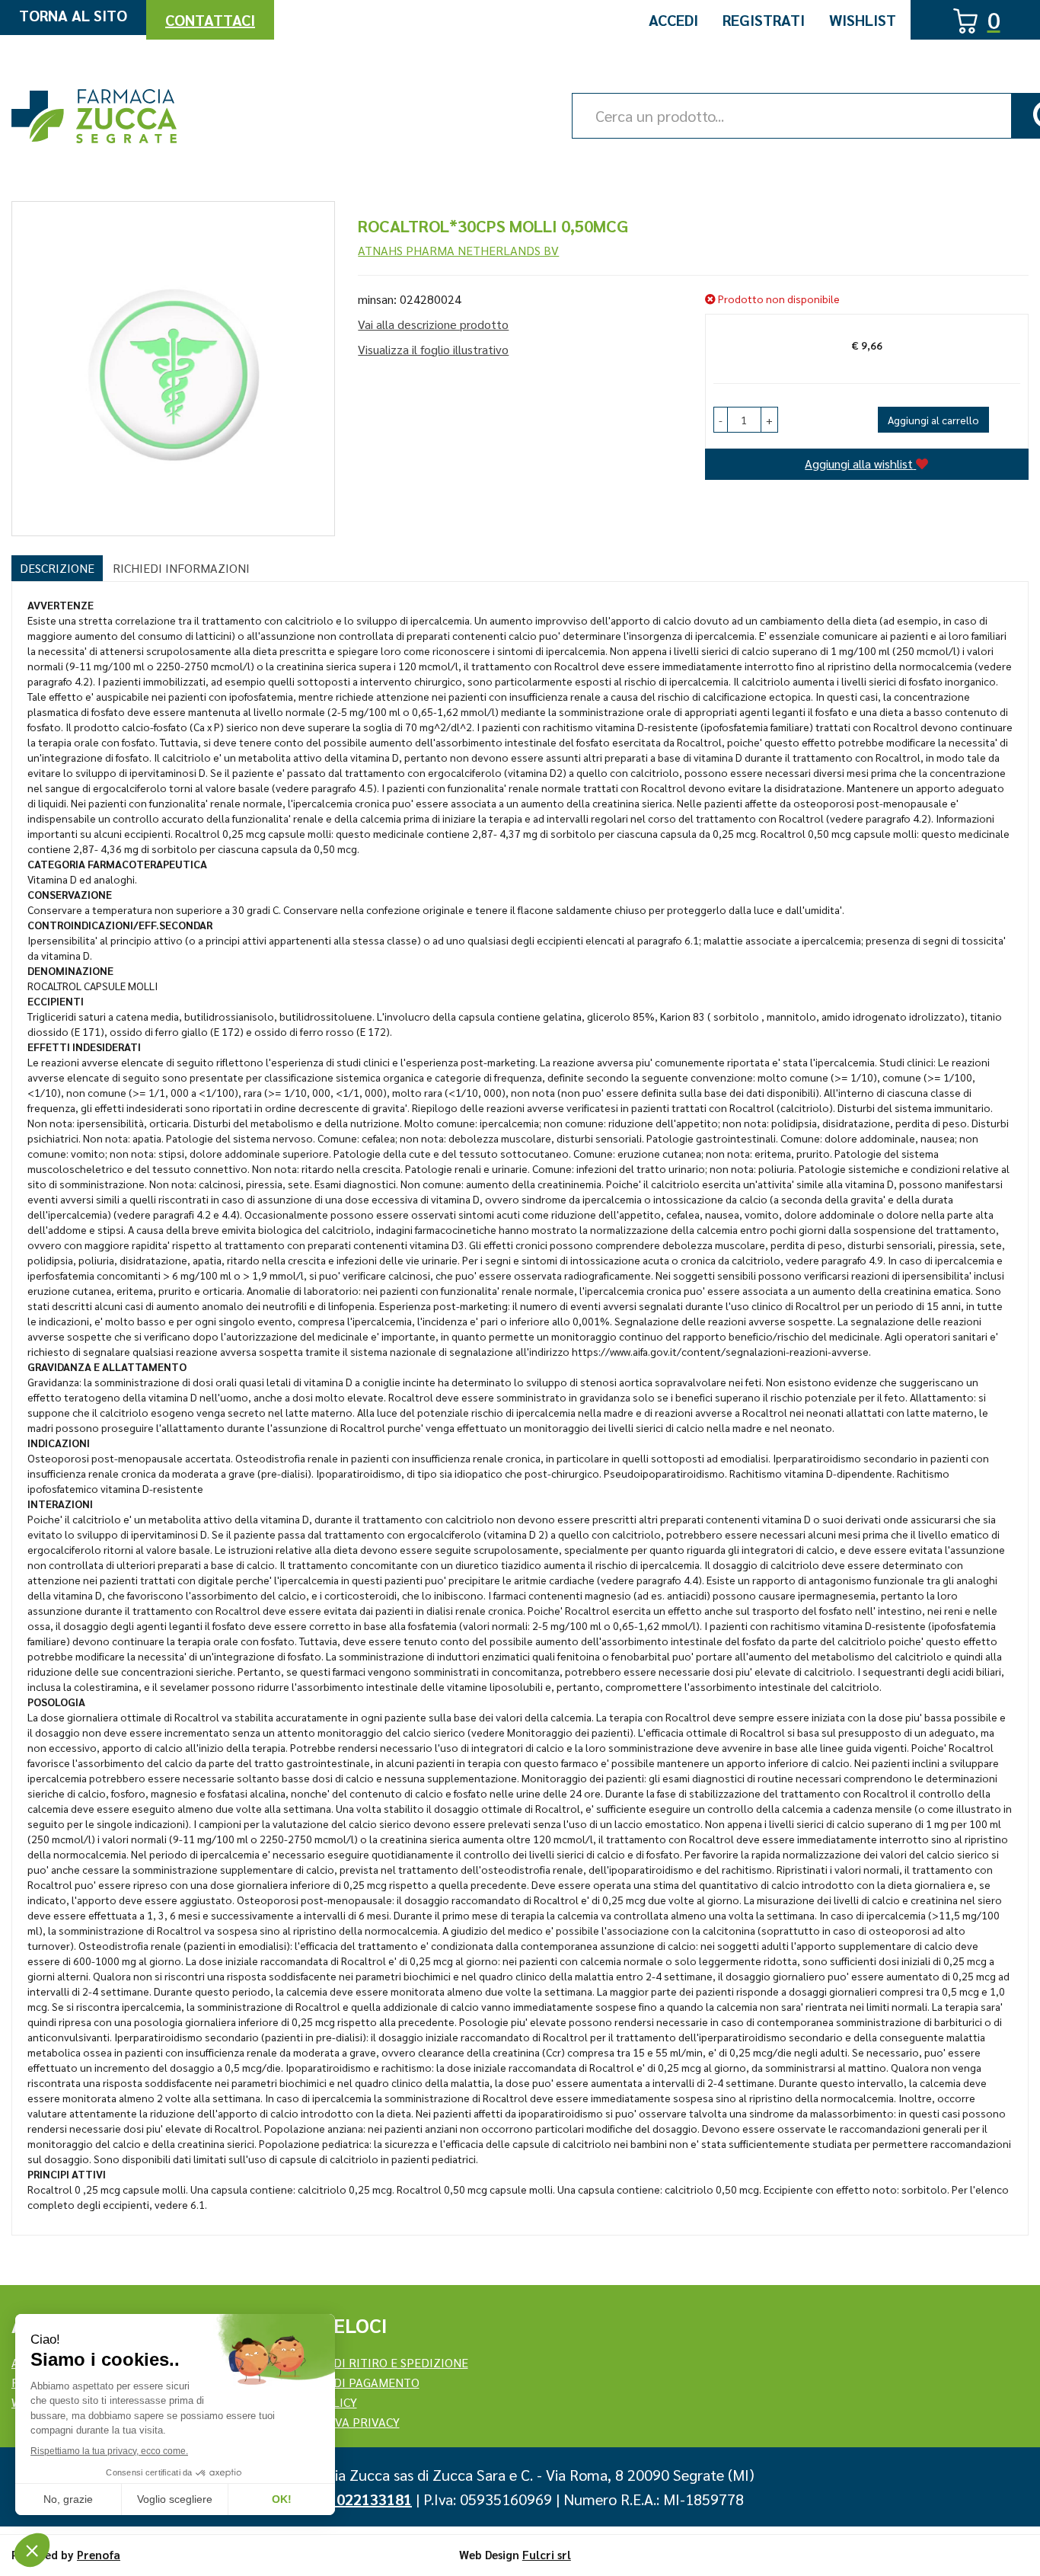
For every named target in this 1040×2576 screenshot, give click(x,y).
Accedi (673, 20)
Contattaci (210, 20)
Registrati (764, 20)
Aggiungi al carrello (933, 420)
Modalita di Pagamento (346, 2382)
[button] (721, 420)
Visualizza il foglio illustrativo (433, 349)
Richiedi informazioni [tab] (181, 568)
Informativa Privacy (336, 2422)
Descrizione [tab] (57, 568)
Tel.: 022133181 (358, 2499)
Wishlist (863, 20)
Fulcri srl (547, 2554)
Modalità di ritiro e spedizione (370, 2362)
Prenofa (99, 2554)
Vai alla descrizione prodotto (433, 324)
